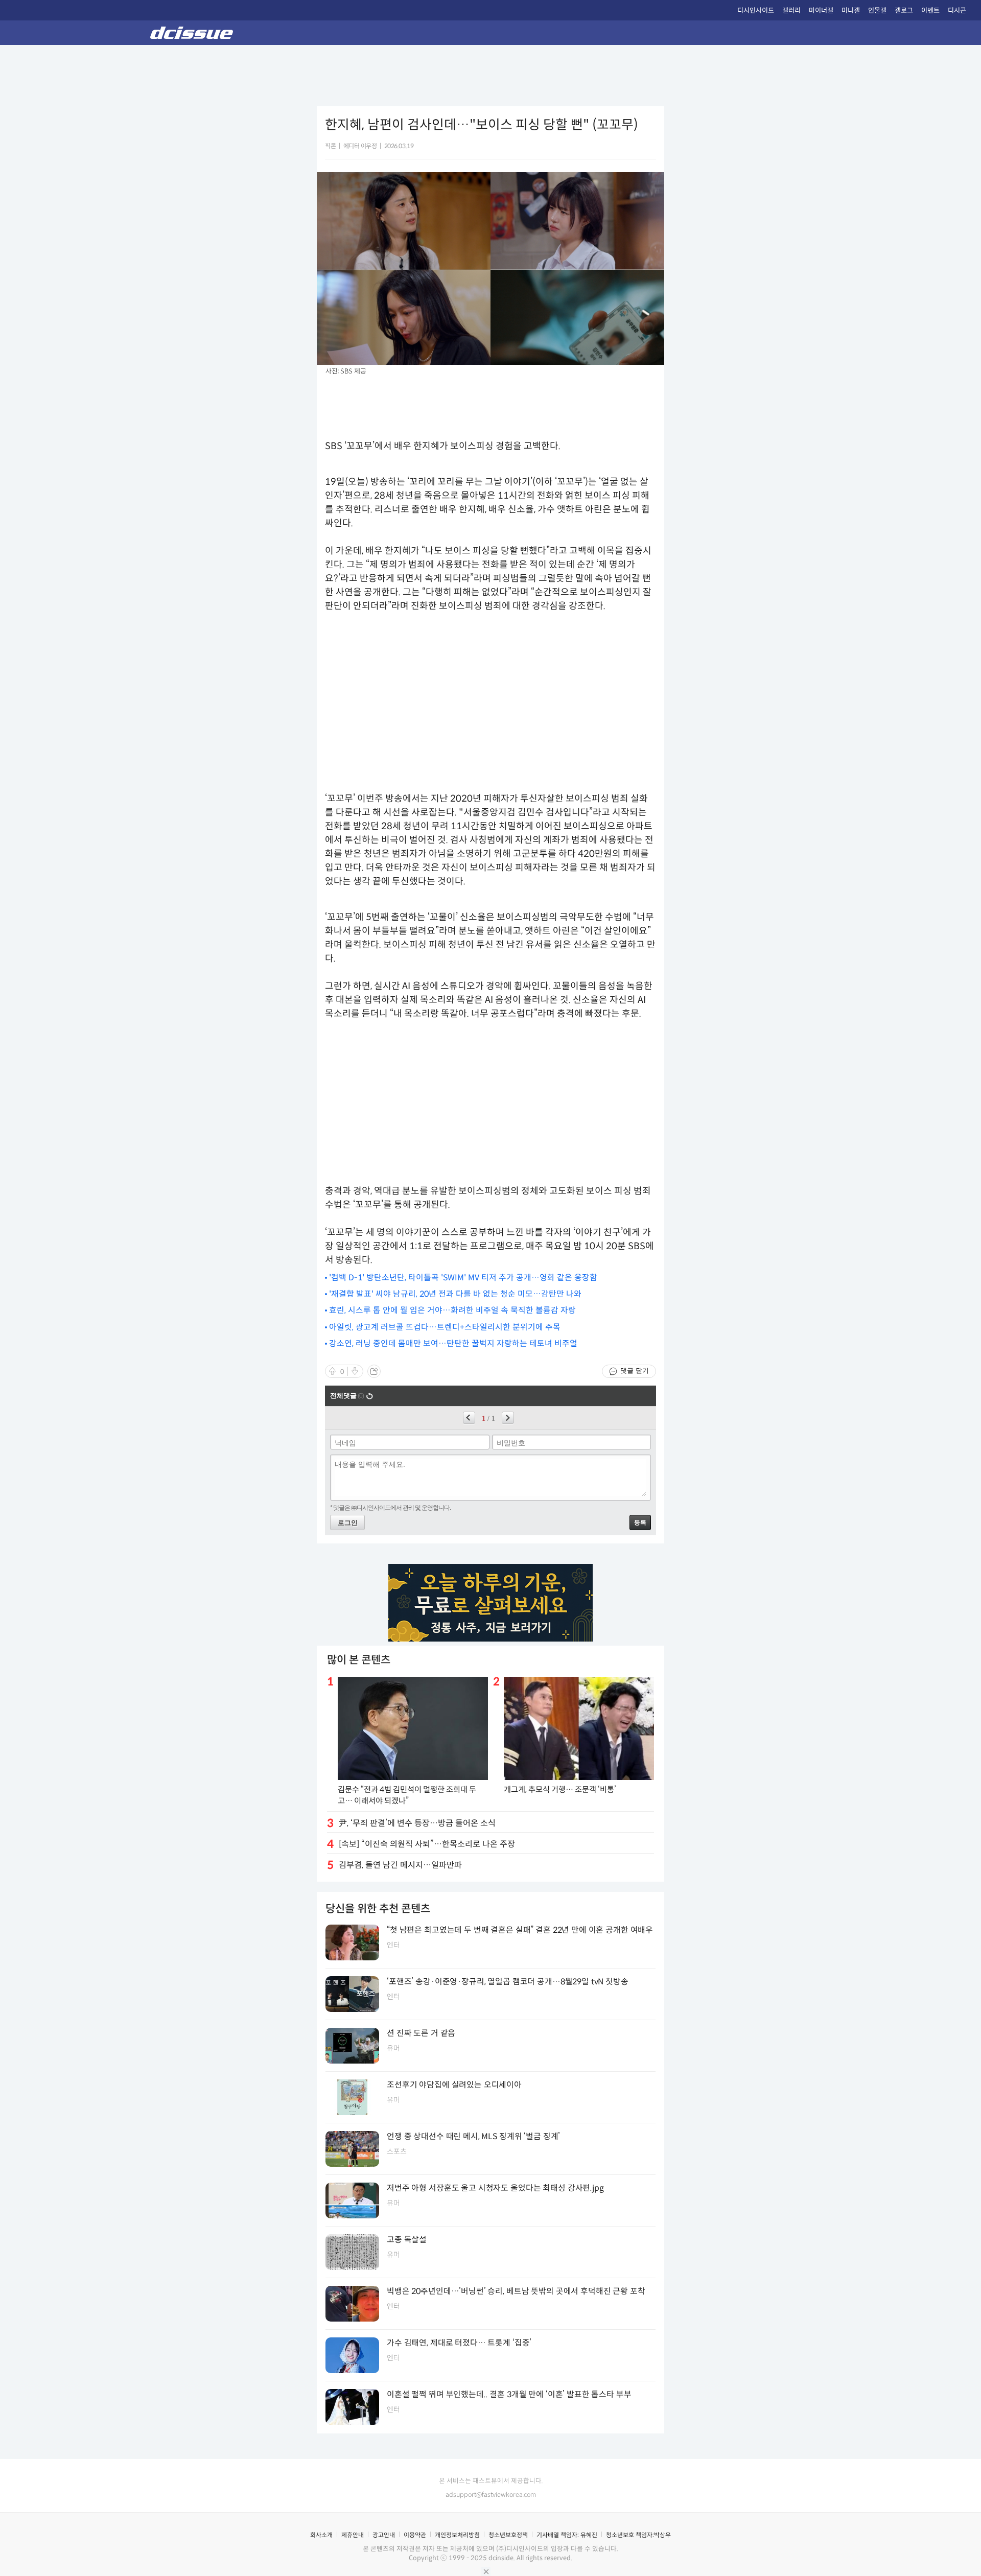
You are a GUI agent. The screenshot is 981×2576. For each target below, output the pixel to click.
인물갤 (877, 10)
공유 (374, 1371)
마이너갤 (821, 10)
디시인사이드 (756, 10)
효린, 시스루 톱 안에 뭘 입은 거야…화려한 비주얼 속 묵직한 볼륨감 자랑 (452, 1310)
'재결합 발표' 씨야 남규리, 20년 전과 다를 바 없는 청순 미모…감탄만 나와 (455, 1294)
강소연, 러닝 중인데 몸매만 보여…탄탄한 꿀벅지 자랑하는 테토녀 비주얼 (453, 1343)
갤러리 (791, 10)
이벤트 (930, 10)
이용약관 (415, 2535)
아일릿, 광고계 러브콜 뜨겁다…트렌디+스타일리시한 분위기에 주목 (445, 1327)
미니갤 (851, 10)
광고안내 (384, 2535)
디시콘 (957, 10)
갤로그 (904, 10)
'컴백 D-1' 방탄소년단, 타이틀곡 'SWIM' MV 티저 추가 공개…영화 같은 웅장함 (463, 1278)
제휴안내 (353, 2535)
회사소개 (321, 2535)
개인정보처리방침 (457, 2535)
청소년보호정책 (508, 2535)
